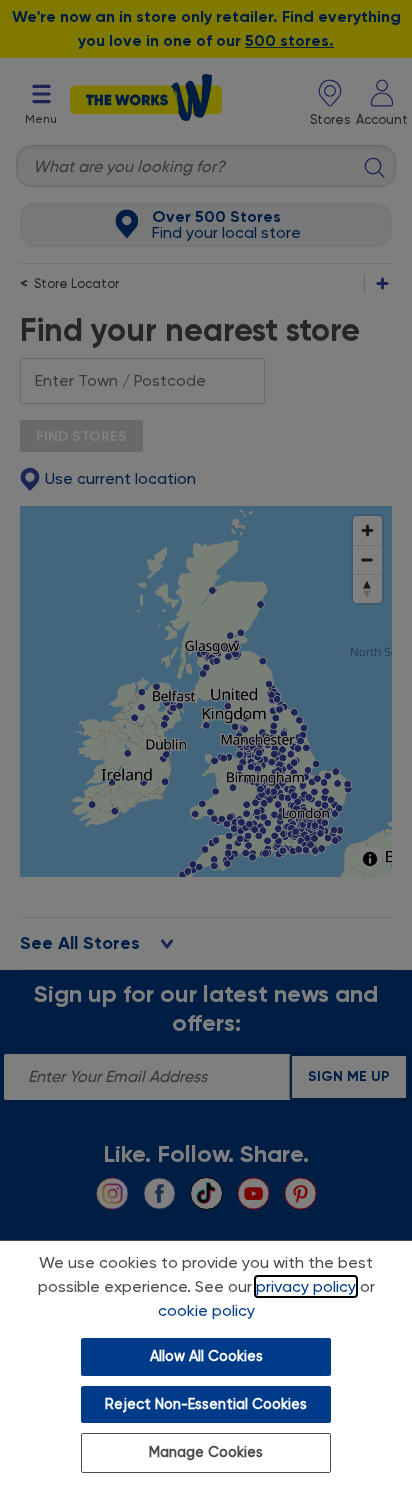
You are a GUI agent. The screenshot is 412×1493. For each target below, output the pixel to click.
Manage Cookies (206, 1452)
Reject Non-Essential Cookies (206, 1404)
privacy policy (306, 1286)
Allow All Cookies (206, 1356)
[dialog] (206, 1366)
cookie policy (206, 1310)
